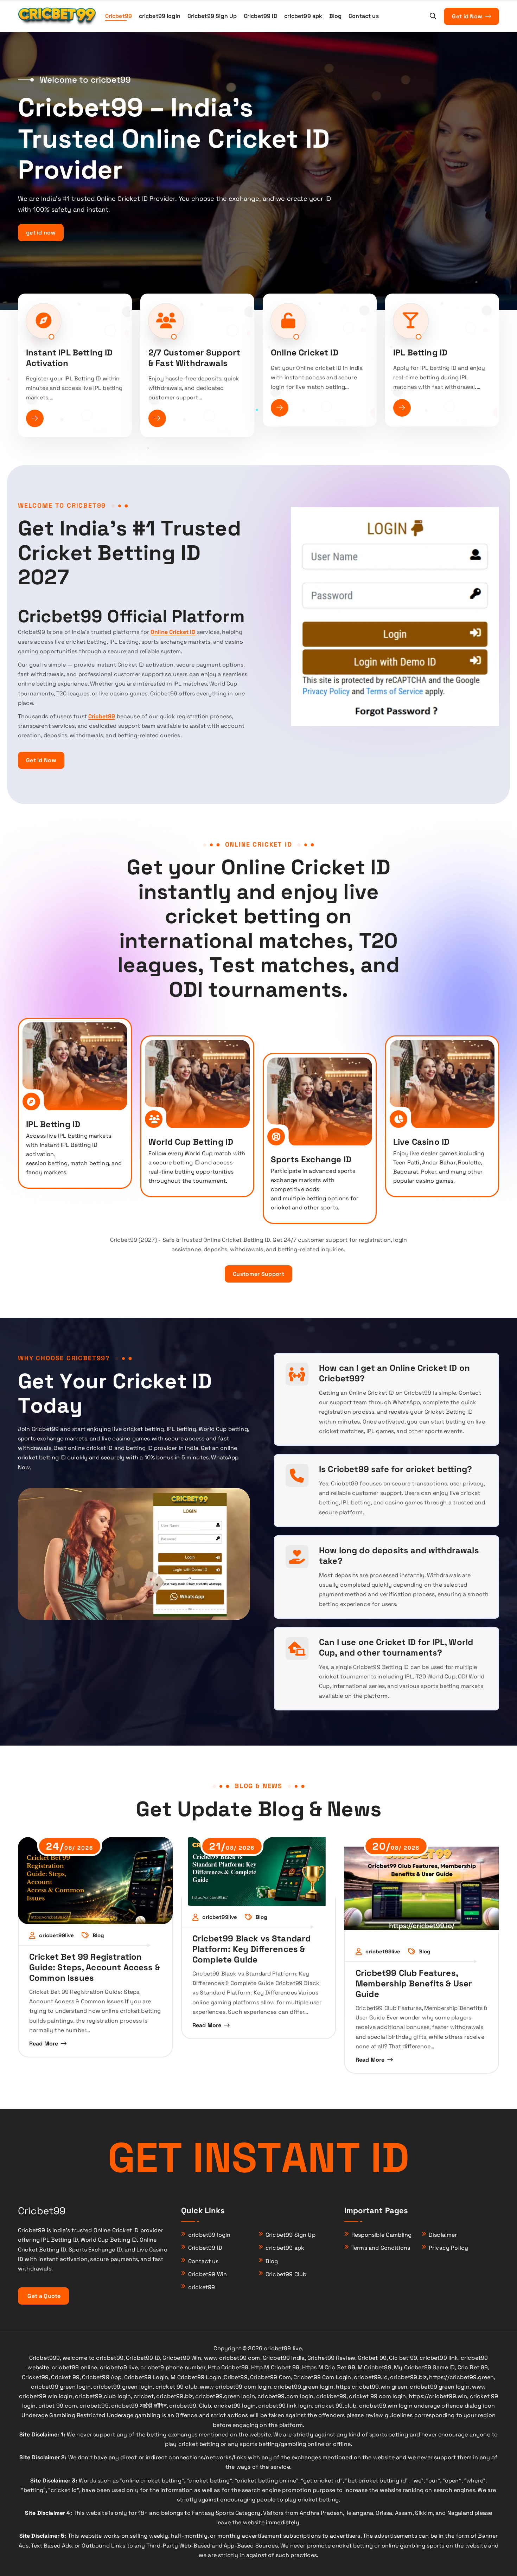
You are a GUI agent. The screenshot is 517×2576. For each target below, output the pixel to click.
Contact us (364, 16)
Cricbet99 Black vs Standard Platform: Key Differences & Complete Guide (251, 1949)
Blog (336, 16)
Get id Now (468, 16)
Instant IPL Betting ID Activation (69, 358)
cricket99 (202, 2287)
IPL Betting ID (420, 352)
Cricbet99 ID (261, 16)
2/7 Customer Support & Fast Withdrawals (194, 358)
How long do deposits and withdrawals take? (399, 1556)
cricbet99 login (160, 16)
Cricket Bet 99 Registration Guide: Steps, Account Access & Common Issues (95, 1967)
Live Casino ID (421, 1142)
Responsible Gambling (381, 2235)
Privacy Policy (448, 2248)
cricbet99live (56, 1935)
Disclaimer (443, 2235)
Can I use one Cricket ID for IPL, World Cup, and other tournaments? (396, 1647)
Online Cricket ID (305, 352)
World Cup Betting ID (191, 1142)
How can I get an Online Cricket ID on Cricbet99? (394, 1373)
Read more (44, 2044)
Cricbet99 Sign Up (212, 16)
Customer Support (258, 1274)
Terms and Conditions (381, 2248)
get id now (41, 233)
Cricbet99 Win (208, 2274)
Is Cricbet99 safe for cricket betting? (395, 1469)
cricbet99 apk (303, 16)
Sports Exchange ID (311, 1159)
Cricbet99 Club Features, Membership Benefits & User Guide (414, 1983)
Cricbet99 (119, 16)
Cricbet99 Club (286, 2274)
